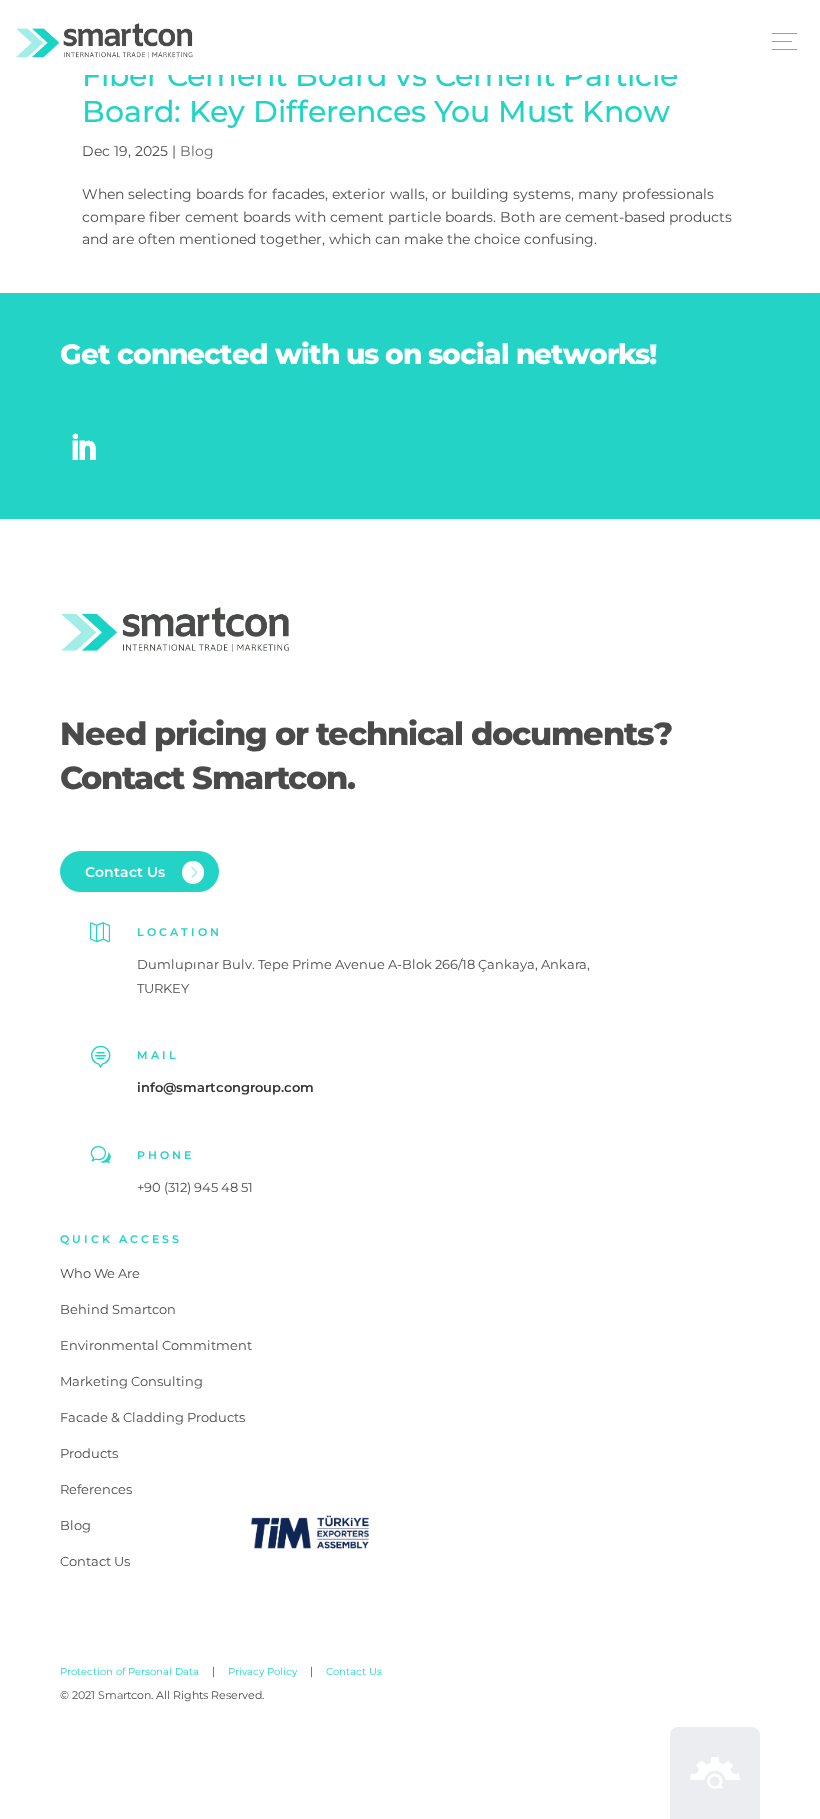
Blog (197, 151)
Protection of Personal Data (129, 1671)
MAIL (158, 1055)
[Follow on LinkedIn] (83, 448)
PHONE (165, 1155)
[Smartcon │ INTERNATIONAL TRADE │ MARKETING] (104, 43)
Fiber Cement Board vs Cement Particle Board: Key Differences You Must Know (380, 93)
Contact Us (354, 1671)
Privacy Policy (262, 1671)
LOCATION (179, 932)
